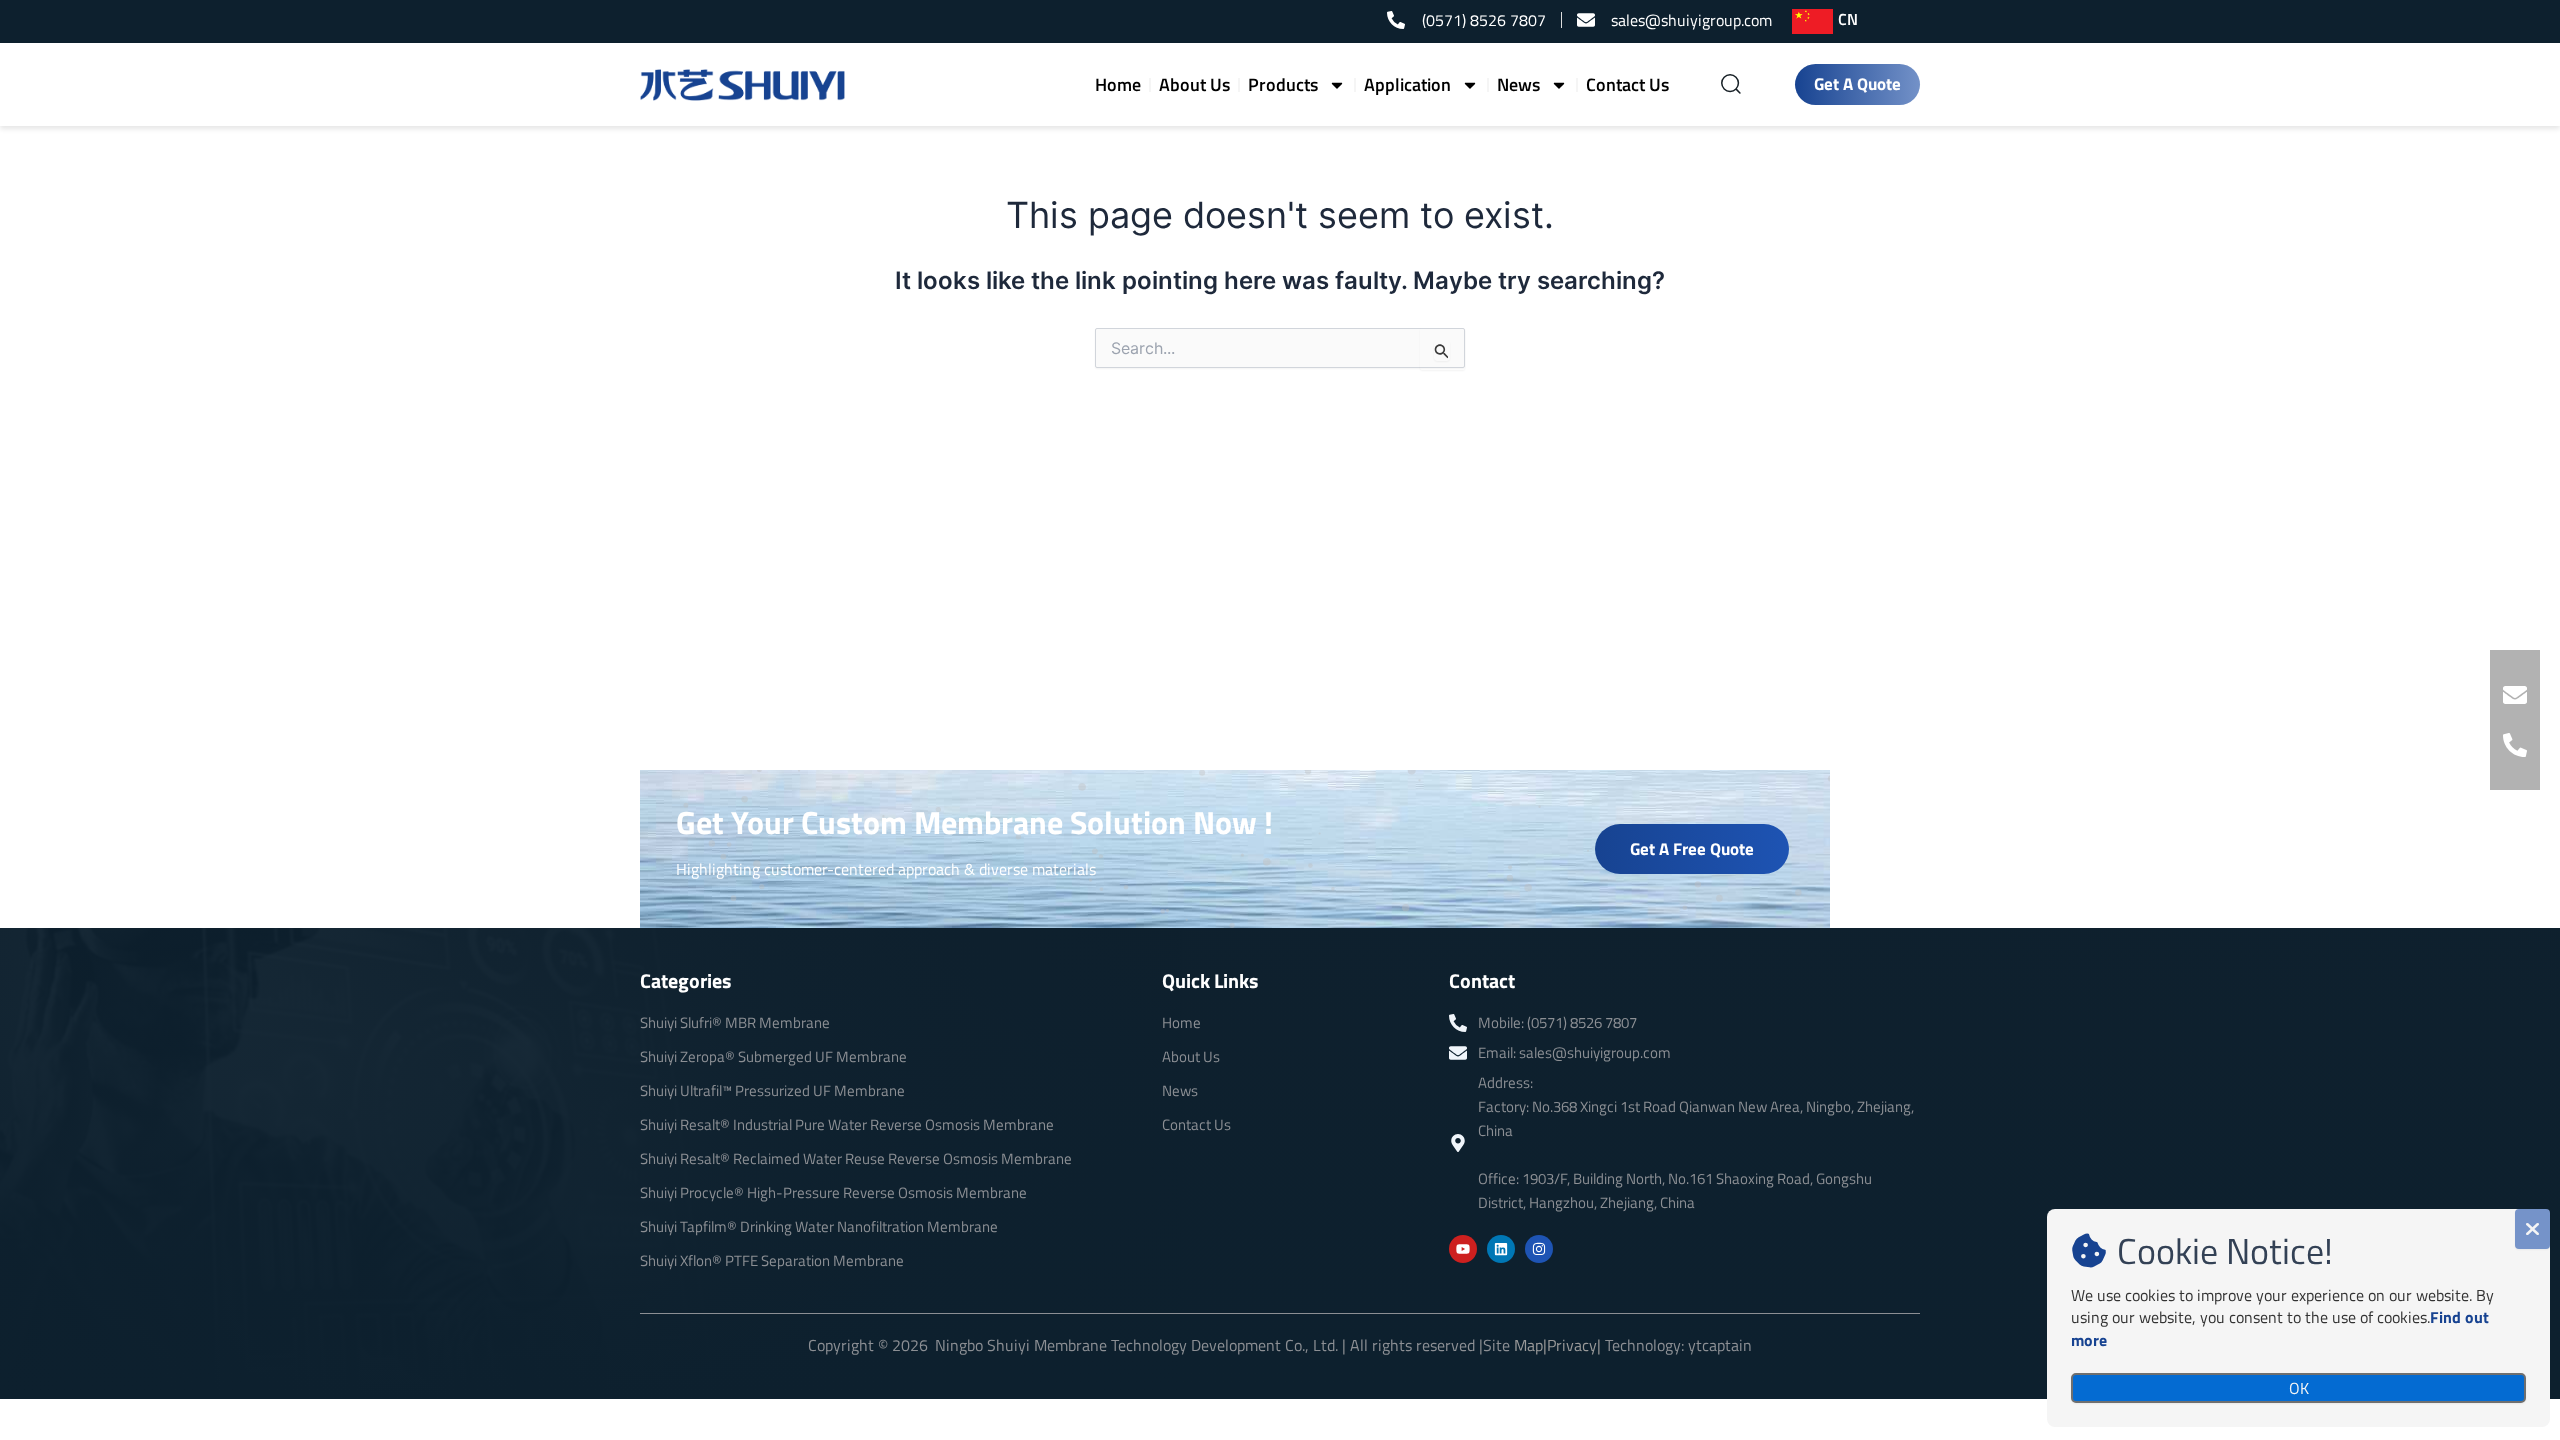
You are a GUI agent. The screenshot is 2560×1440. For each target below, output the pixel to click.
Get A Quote (1857, 84)
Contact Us (1627, 84)
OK (2299, 1388)
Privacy (1572, 1345)
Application (1407, 84)
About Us (1194, 84)
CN (1848, 19)
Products (1283, 84)
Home (1118, 84)
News (1518, 84)
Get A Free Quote (1692, 849)
